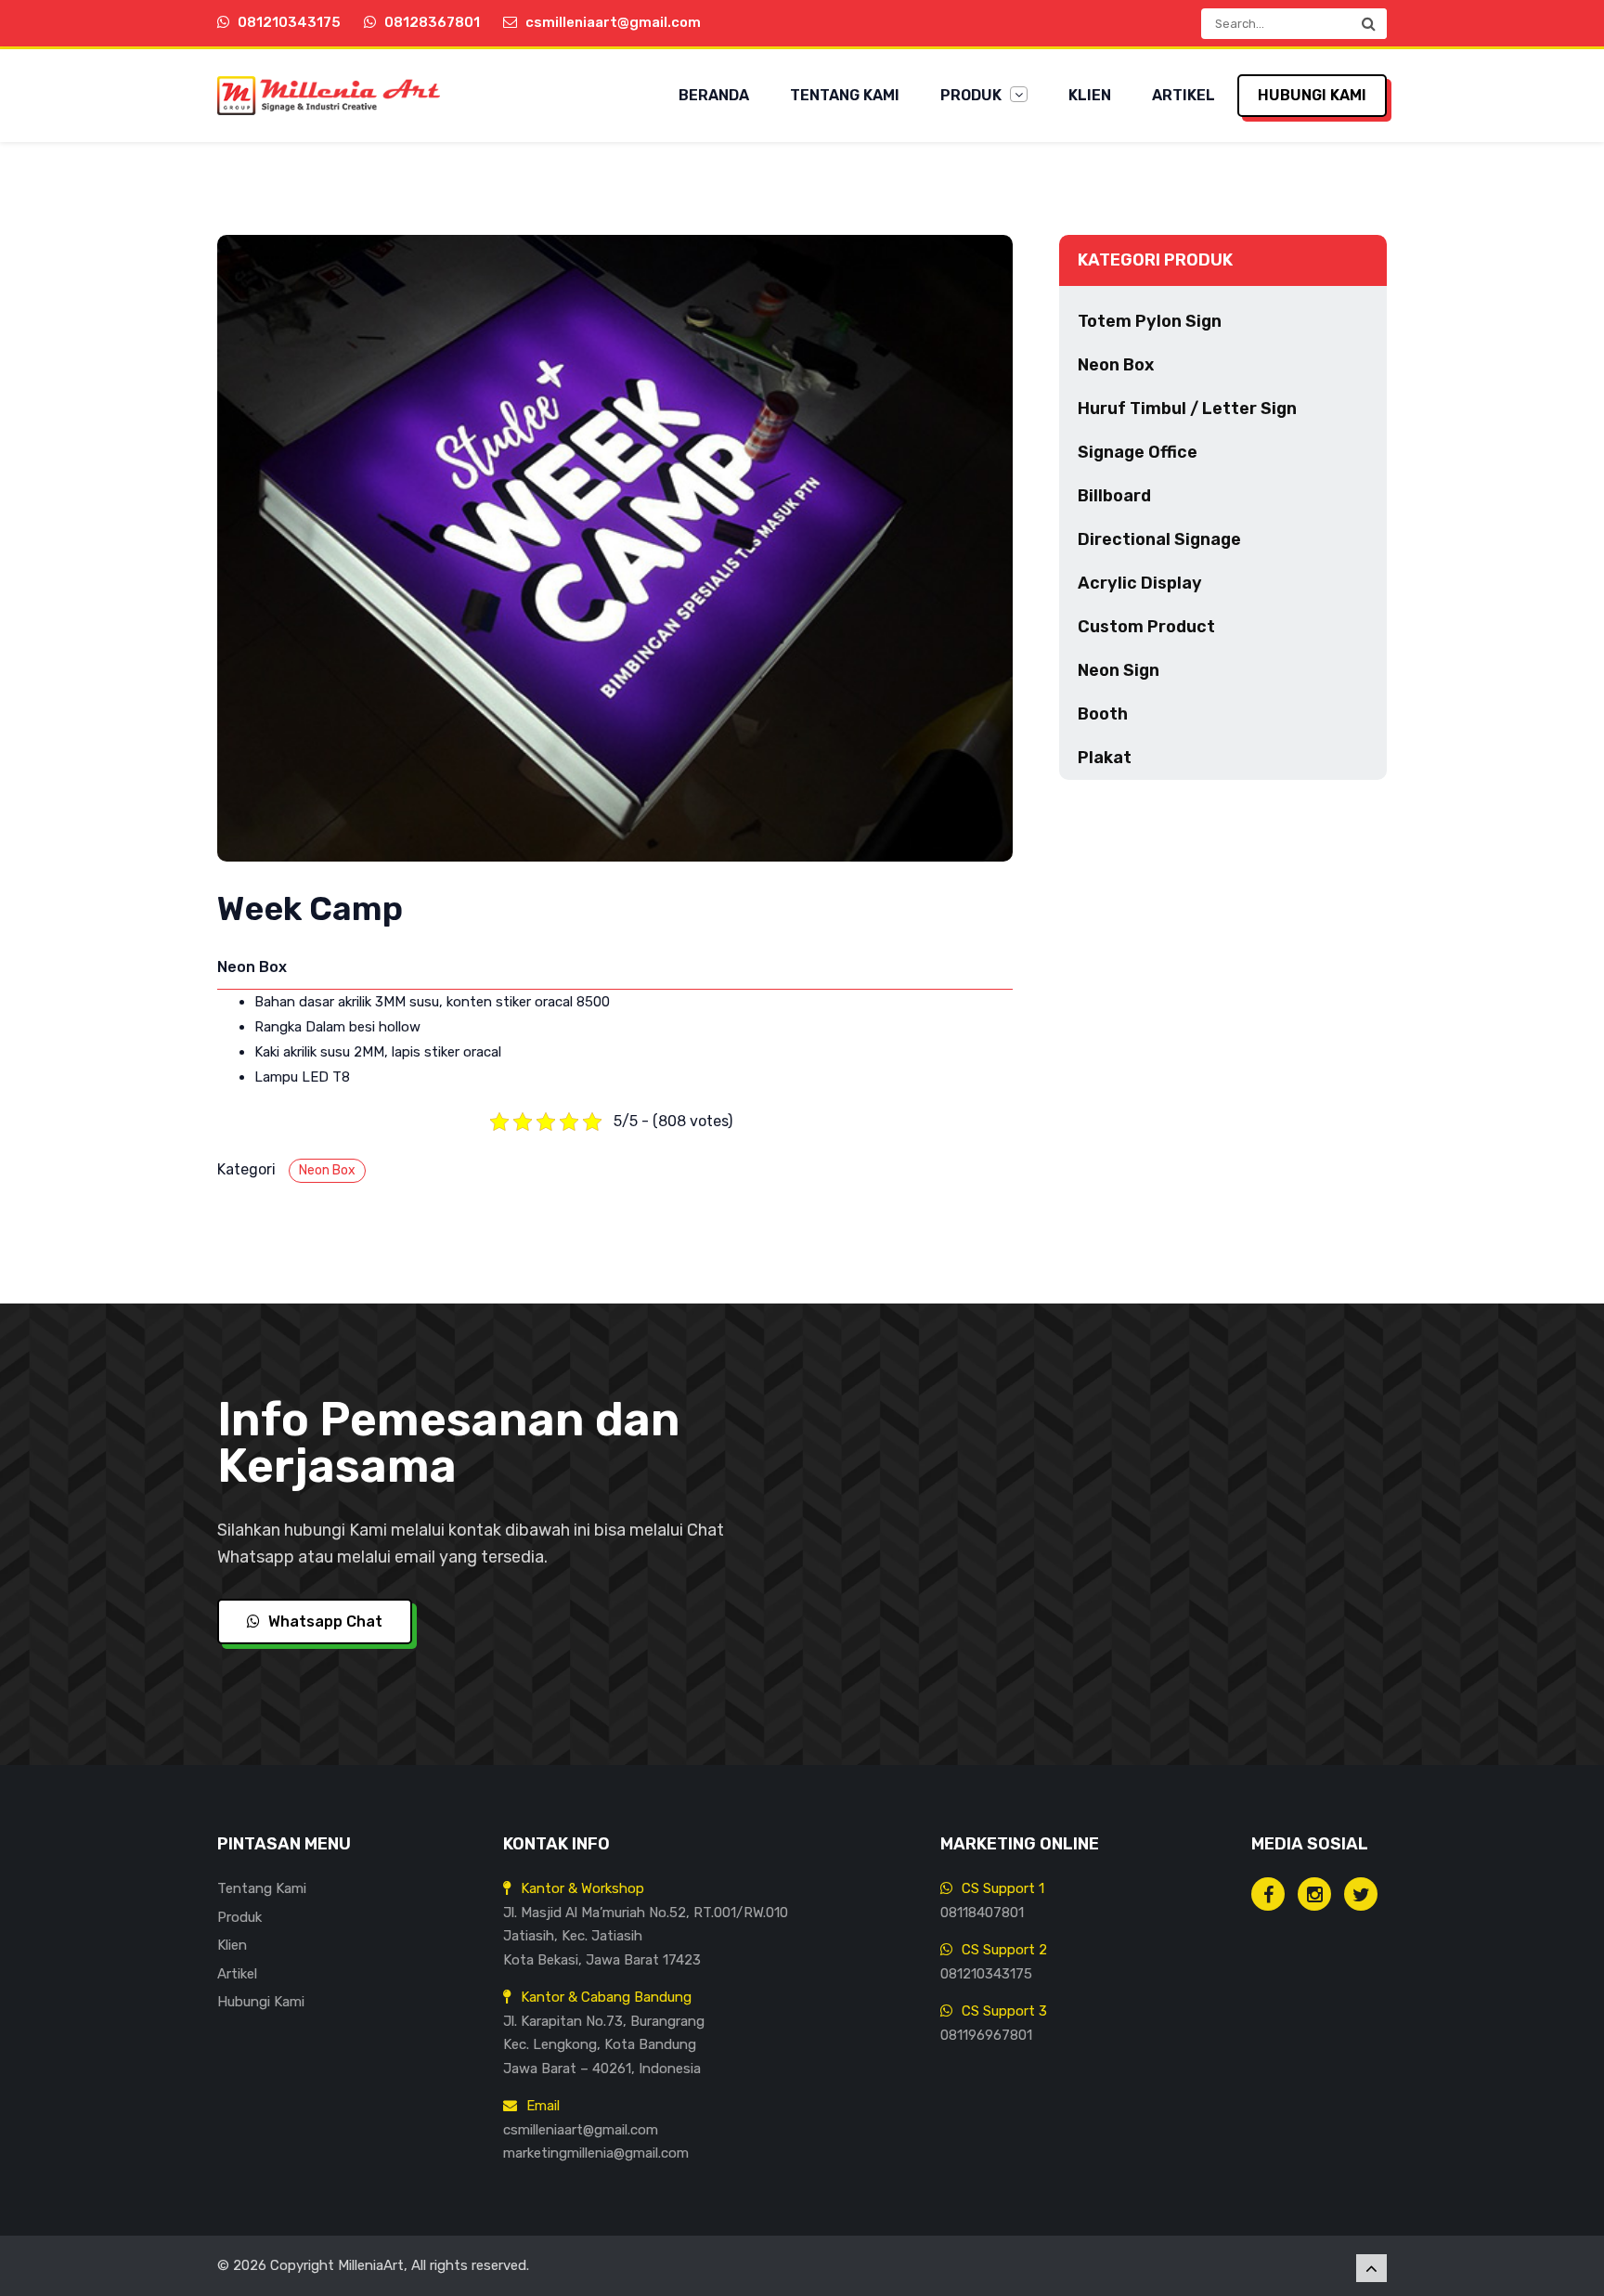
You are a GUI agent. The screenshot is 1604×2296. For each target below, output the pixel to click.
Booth (1103, 714)
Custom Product (1146, 627)
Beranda (714, 95)
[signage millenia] (1314, 1894)
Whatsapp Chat (323, 1621)
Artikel (1184, 95)
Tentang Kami (845, 95)
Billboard (1114, 496)
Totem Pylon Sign (1150, 321)
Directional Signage (1159, 539)
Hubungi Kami (1312, 95)
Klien (1090, 95)
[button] (1368, 24)
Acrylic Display (1140, 583)
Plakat (1105, 758)
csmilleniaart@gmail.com (581, 2130)
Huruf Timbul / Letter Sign (1187, 409)
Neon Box (327, 1170)
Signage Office (1138, 452)
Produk (973, 95)
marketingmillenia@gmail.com (596, 2153)
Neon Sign (1119, 670)
